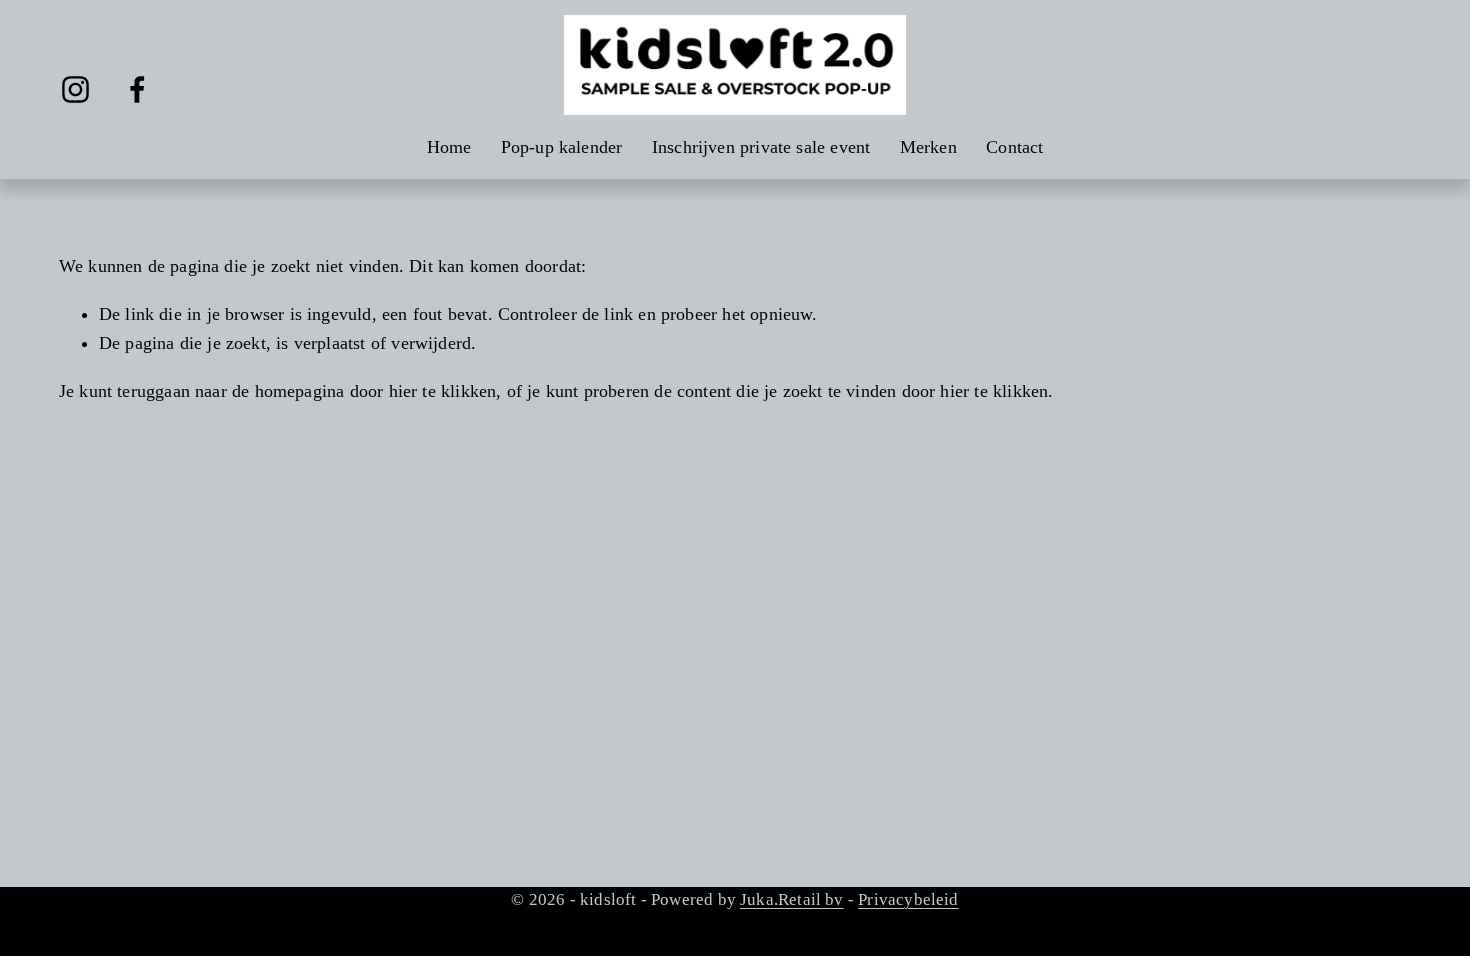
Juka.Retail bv (792, 899)
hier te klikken (443, 391)
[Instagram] (75, 89)
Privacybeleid (908, 899)
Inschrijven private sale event (761, 147)
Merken (928, 147)
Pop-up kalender (562, 147)
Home (449, 147)
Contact (1014, 147)
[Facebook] (137, 89)
